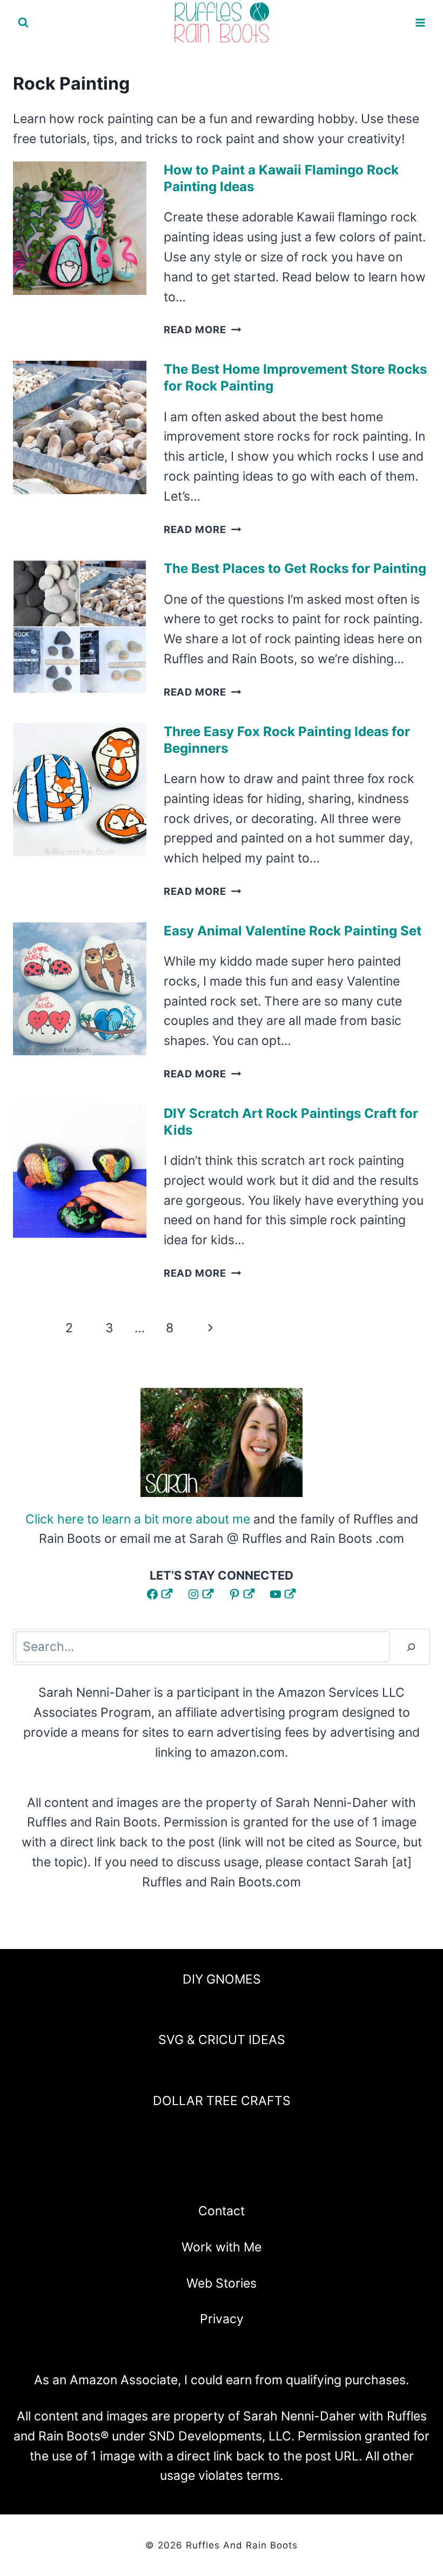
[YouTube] (250, 2176)
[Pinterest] (222, 2176)
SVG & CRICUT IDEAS (222, 2040)
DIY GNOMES (222, 1979)
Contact (222, 2211)
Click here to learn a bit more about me (138, 1519)
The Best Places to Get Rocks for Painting (295, 568)
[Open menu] (420, 22)
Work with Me (222, 2247)
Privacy (222, 2319)
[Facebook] (164, 2176)
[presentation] (80, 228)
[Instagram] (193, 2176)
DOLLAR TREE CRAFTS (222, 2101)
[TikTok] (279, 2176)
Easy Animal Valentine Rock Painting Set (293, 931)
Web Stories (222, 2283)
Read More (203, 329)
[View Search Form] (23, 23)
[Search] (411, 1647)
